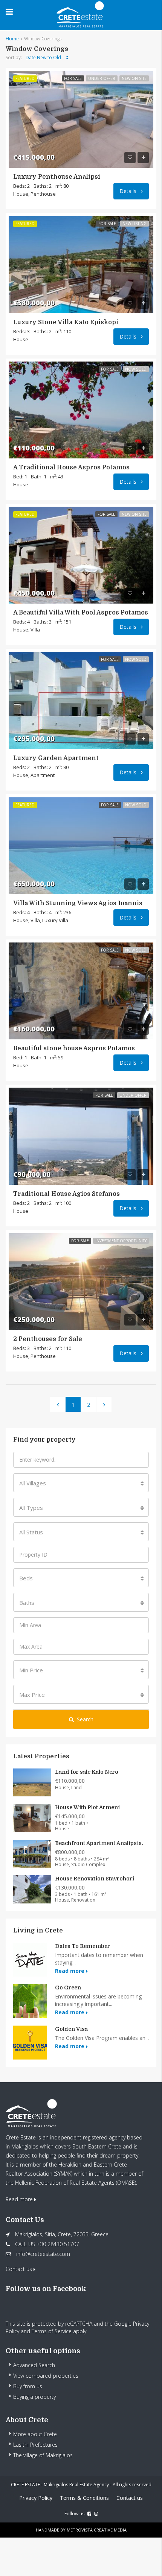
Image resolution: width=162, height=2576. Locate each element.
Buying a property (34, 2397)
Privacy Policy (36, 2498)
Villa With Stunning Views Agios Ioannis (78, 903)
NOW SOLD (136, 369)
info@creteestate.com (43, 2254)
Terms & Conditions (84, 2498)
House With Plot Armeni (87, 1807)
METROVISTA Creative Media (97, 2530)
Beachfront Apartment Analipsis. (99, 1843)
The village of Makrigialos (43, 2455)
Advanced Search (34, 2365)
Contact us (20, 2269)
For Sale (73, 78)
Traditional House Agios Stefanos (66, 1194)
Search (85, 1719)
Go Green (68, 1988)
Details (129, 191)
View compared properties (46, 2376)
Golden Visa (71, 2029)
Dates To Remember (83, 1946)
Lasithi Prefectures (35, 2445)
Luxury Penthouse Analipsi (57, 177)
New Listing (134, 224)
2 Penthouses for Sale (48, 1339)
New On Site (134, 78)
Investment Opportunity (121, 1241)
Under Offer (102, 78)
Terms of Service (52, 2331)
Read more (70, 1971)
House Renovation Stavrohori (95, 1879)
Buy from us (28, 2386)
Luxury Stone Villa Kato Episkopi (66, 322)
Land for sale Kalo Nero (87, 1772)
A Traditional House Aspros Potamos (71, 467)
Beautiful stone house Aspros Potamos (74, 1048)
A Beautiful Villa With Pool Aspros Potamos (81, 613)
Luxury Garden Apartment (56, 758)
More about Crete (35, 2434)
